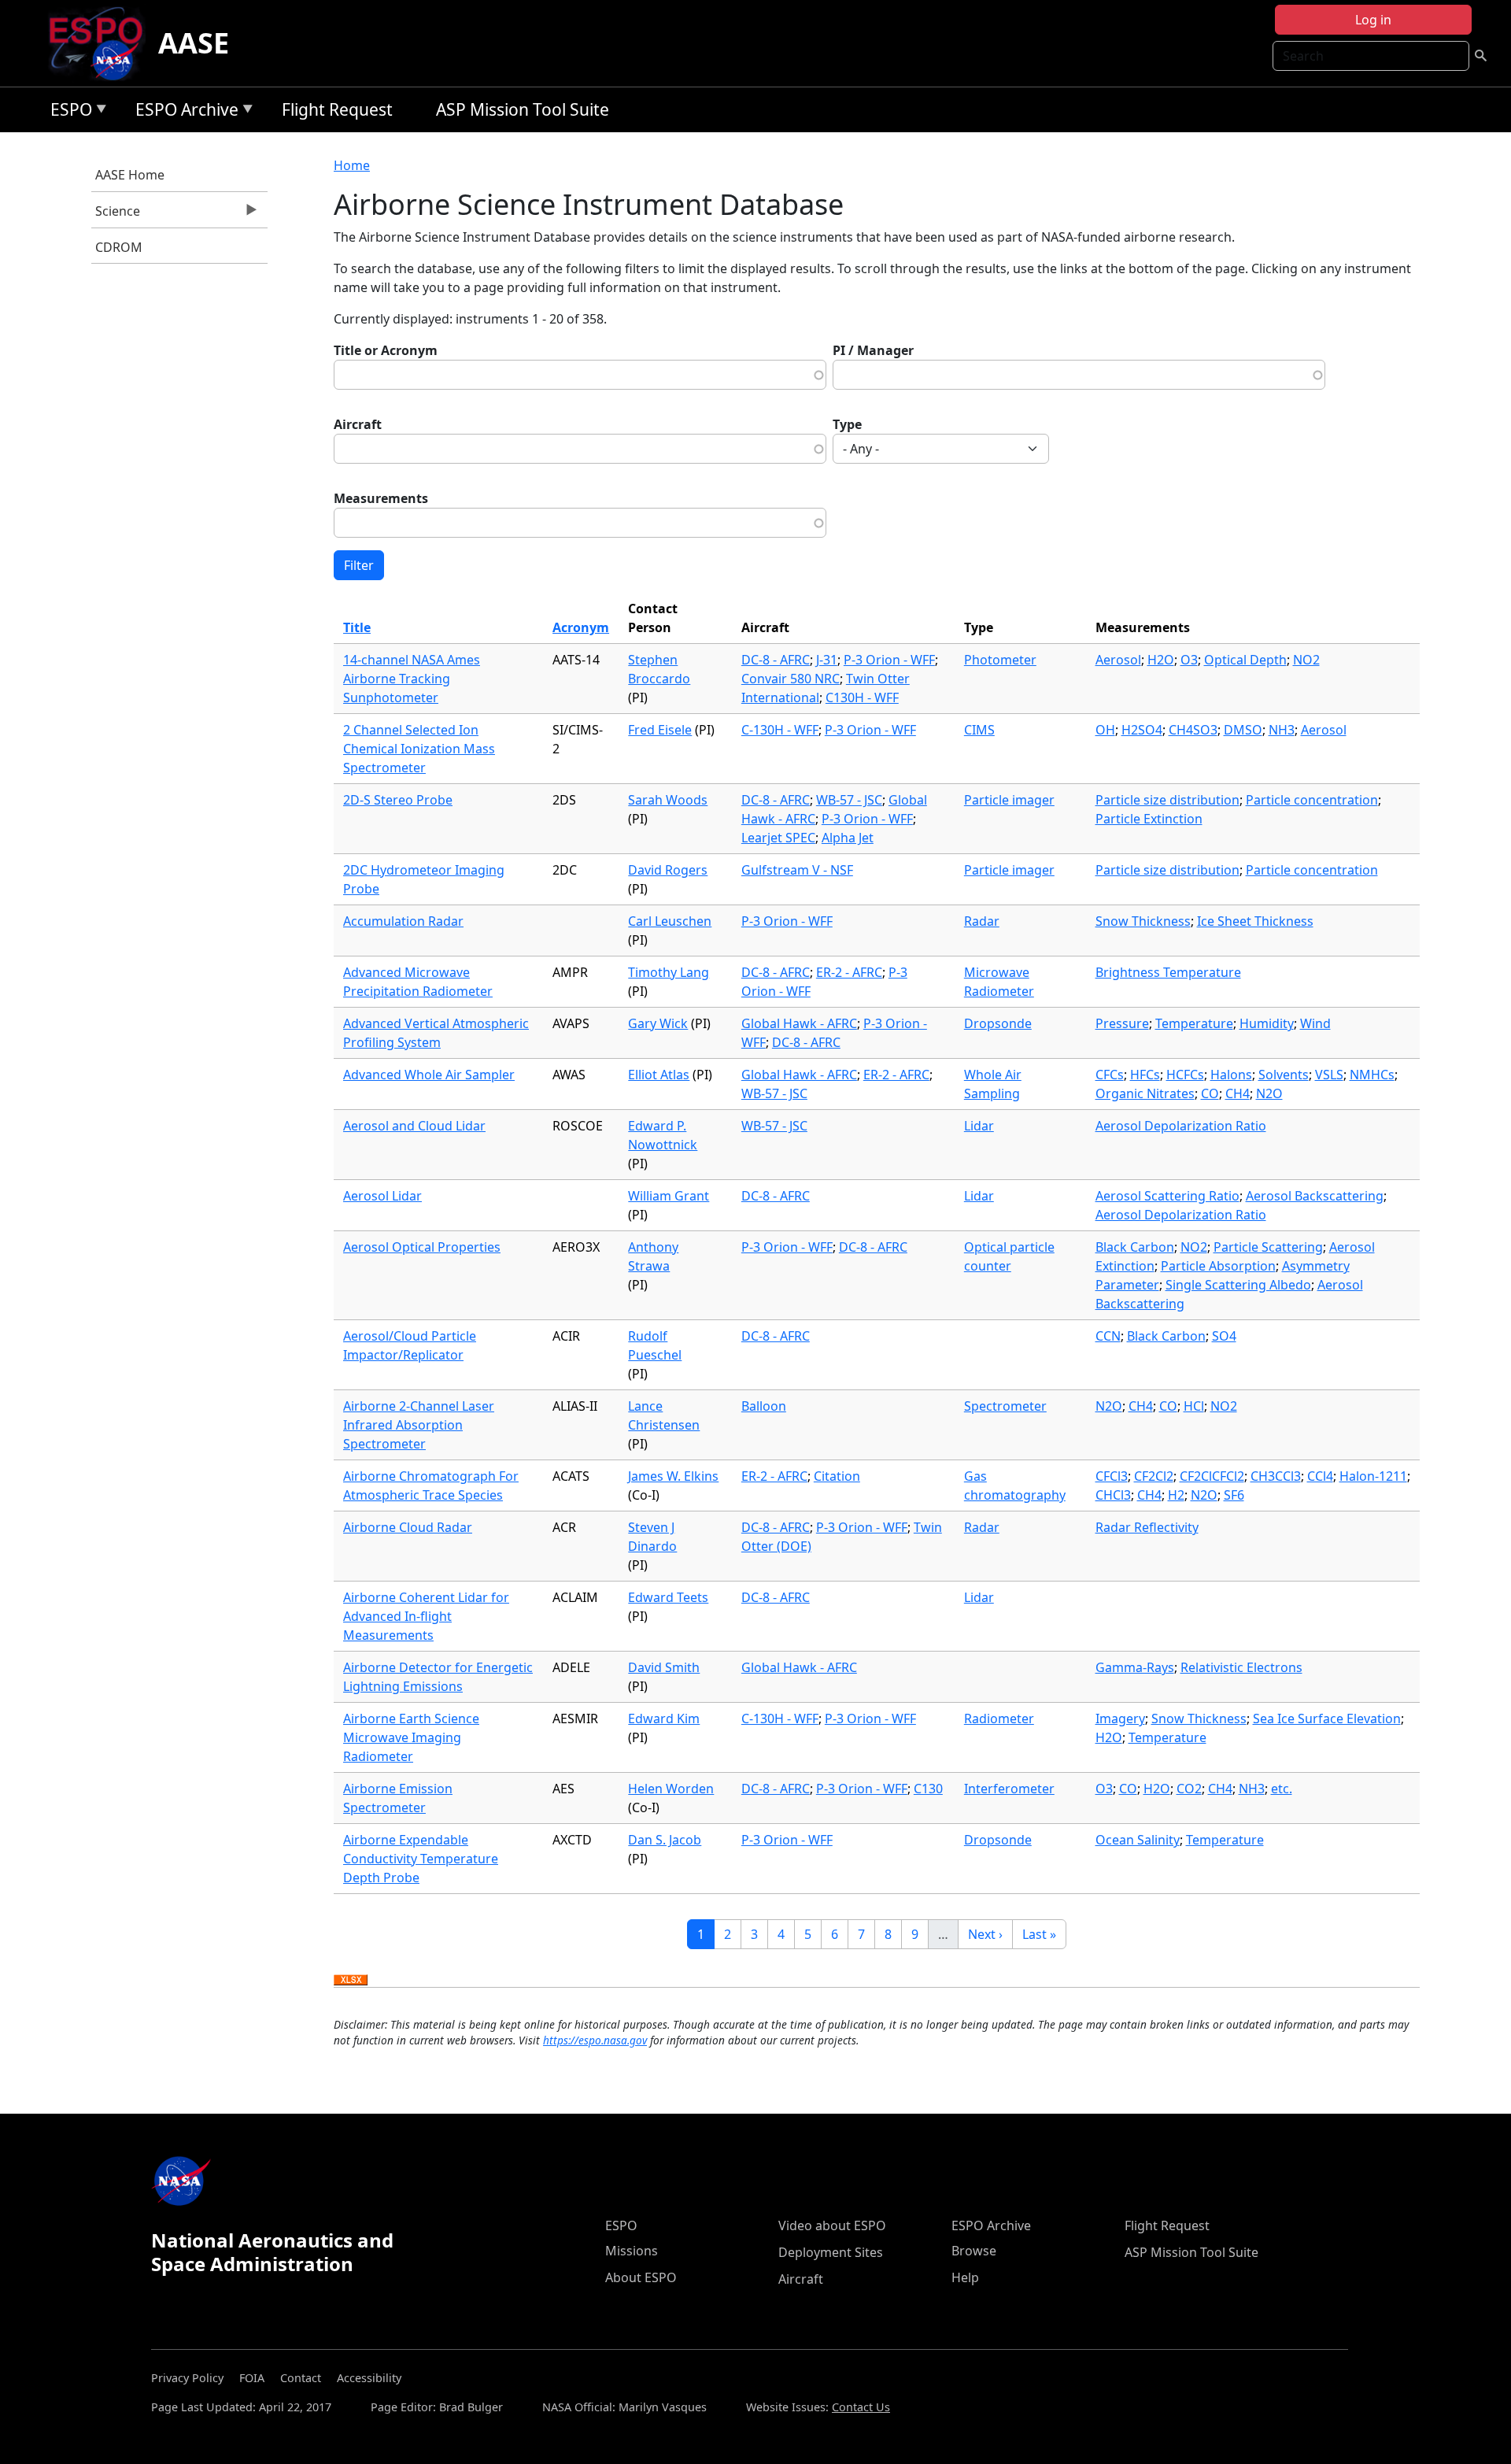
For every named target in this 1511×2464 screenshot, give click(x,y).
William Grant (669, 1196)
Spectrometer (1005, 1406)
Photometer (1000, 660)
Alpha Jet (848, 838)
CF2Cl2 (1154, 1476)
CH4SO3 (1193, 730)
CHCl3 (1113, 1495)
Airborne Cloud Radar (408, 1527)
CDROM (119, 247)
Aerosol (1118, 660)
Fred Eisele (660, 730)
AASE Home (130, 175)
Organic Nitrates (1145, 1093)
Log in (1373, 20)
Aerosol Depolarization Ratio (1181, 1126)
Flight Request (337, 109)
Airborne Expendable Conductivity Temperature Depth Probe (421, 1859)
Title (357, 627)
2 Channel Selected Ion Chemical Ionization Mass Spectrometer (419, 749)
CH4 (1238, 1093)
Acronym (581, 627)
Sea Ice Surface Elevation (1327, 1719)
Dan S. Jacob (665, 1840)
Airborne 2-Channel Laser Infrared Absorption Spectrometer (419, 1425)
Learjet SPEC (778, 838)
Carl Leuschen (670, 921)
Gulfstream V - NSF (797, 870)
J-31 (827, 660)
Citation (837, 1476)
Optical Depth (1245, 660)
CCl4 (1320, 1476)
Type (847, 424)
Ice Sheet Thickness (1255, 921)
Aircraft (358, 424)
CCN (1108, 1336)
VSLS (1329, 1075)
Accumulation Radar (403, 921)
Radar (982, 921)
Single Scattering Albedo (1238, 1285)
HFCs (1145, 1075)
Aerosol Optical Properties (422, 1247)
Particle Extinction (1149, 819)
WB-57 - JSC (849, 800)
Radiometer (999, 1719)
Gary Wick (658, 1023)
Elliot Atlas (659, 1075)
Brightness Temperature (1168, 972)
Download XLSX (351, 1981)
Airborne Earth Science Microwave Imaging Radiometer (411, 1737)
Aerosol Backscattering (1315, 1196)
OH (1105, 730)
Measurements (381, 498)
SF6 (1234, 1495)
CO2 (1189, 1789)
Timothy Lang (669, 972)
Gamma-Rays (1135, 1667)
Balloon (764, 1406)
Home (352, 165)
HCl (1194, 1406)
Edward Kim (664, 1719)
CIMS (979, 730)
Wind (1315, 1023)
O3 (1189, 660)
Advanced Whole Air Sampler (429, 1075)
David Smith (664, 1667)
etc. (1282, 1789)
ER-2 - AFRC (849, 972)
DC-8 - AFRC (776, 660)
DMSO (1243, 730)
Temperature (1194, 1023)
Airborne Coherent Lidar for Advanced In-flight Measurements (426, 1616)
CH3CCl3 (1276, 1476)
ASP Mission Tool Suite (523, 109)
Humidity (1267, 1023)
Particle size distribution (1167, 800)
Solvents (1284, 1075)
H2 (1176, 1495)
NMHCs (1372, 1075)
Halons (1231, 1075)
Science (116, 215)
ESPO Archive (183, 112)
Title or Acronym (386, 350)
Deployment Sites (831, 2252)
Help (965, 2277)
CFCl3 (1112, 1476)
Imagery (1120, 1719)
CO (1210, 1093)
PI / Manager (873, 350)
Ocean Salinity (1138, 1840)
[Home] (102, 43)
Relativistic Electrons (1241, 1667)
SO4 (1224, 1336)
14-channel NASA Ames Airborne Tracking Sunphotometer (412, 679)
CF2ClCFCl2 (1212, 1476)
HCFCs (1185, 1075)
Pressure (1122, 1023)
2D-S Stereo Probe (398, 800)
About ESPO (641, 2277)
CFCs (1110, 1075)
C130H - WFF (862, 697)
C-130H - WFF (780, 730)
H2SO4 (1142, 730)
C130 (928, 1789)
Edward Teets (668, 1597)
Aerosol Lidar (382, 1196)
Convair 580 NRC (791, 679)
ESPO (67, 112)
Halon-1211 (1373, 1476)
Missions (632, 2251)
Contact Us (861, 2407)
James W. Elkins (673, 1476)
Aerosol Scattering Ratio (1167, 1196)
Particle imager (1009, 800)
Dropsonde (998, 1023)
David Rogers (668, 870)
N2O (1269, 1093)
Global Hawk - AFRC (799, 1023)
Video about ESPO (832, 2225)
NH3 (1282, 730)
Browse (974, 2251)
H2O (1161, 660)
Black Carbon (1135, 1247)
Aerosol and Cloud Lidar (414, 1126)
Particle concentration (1312, 800)
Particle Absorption (1218, 1266)
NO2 (1306, 660)
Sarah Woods (668, 800)
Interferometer (1009, 1789)
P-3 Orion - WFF (889, 660)
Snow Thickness (1143, 921)
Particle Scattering (1268, 1247)
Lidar (979, 1126)
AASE (194, 43)
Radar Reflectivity (1147, 1527)
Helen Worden (671, 1789)
